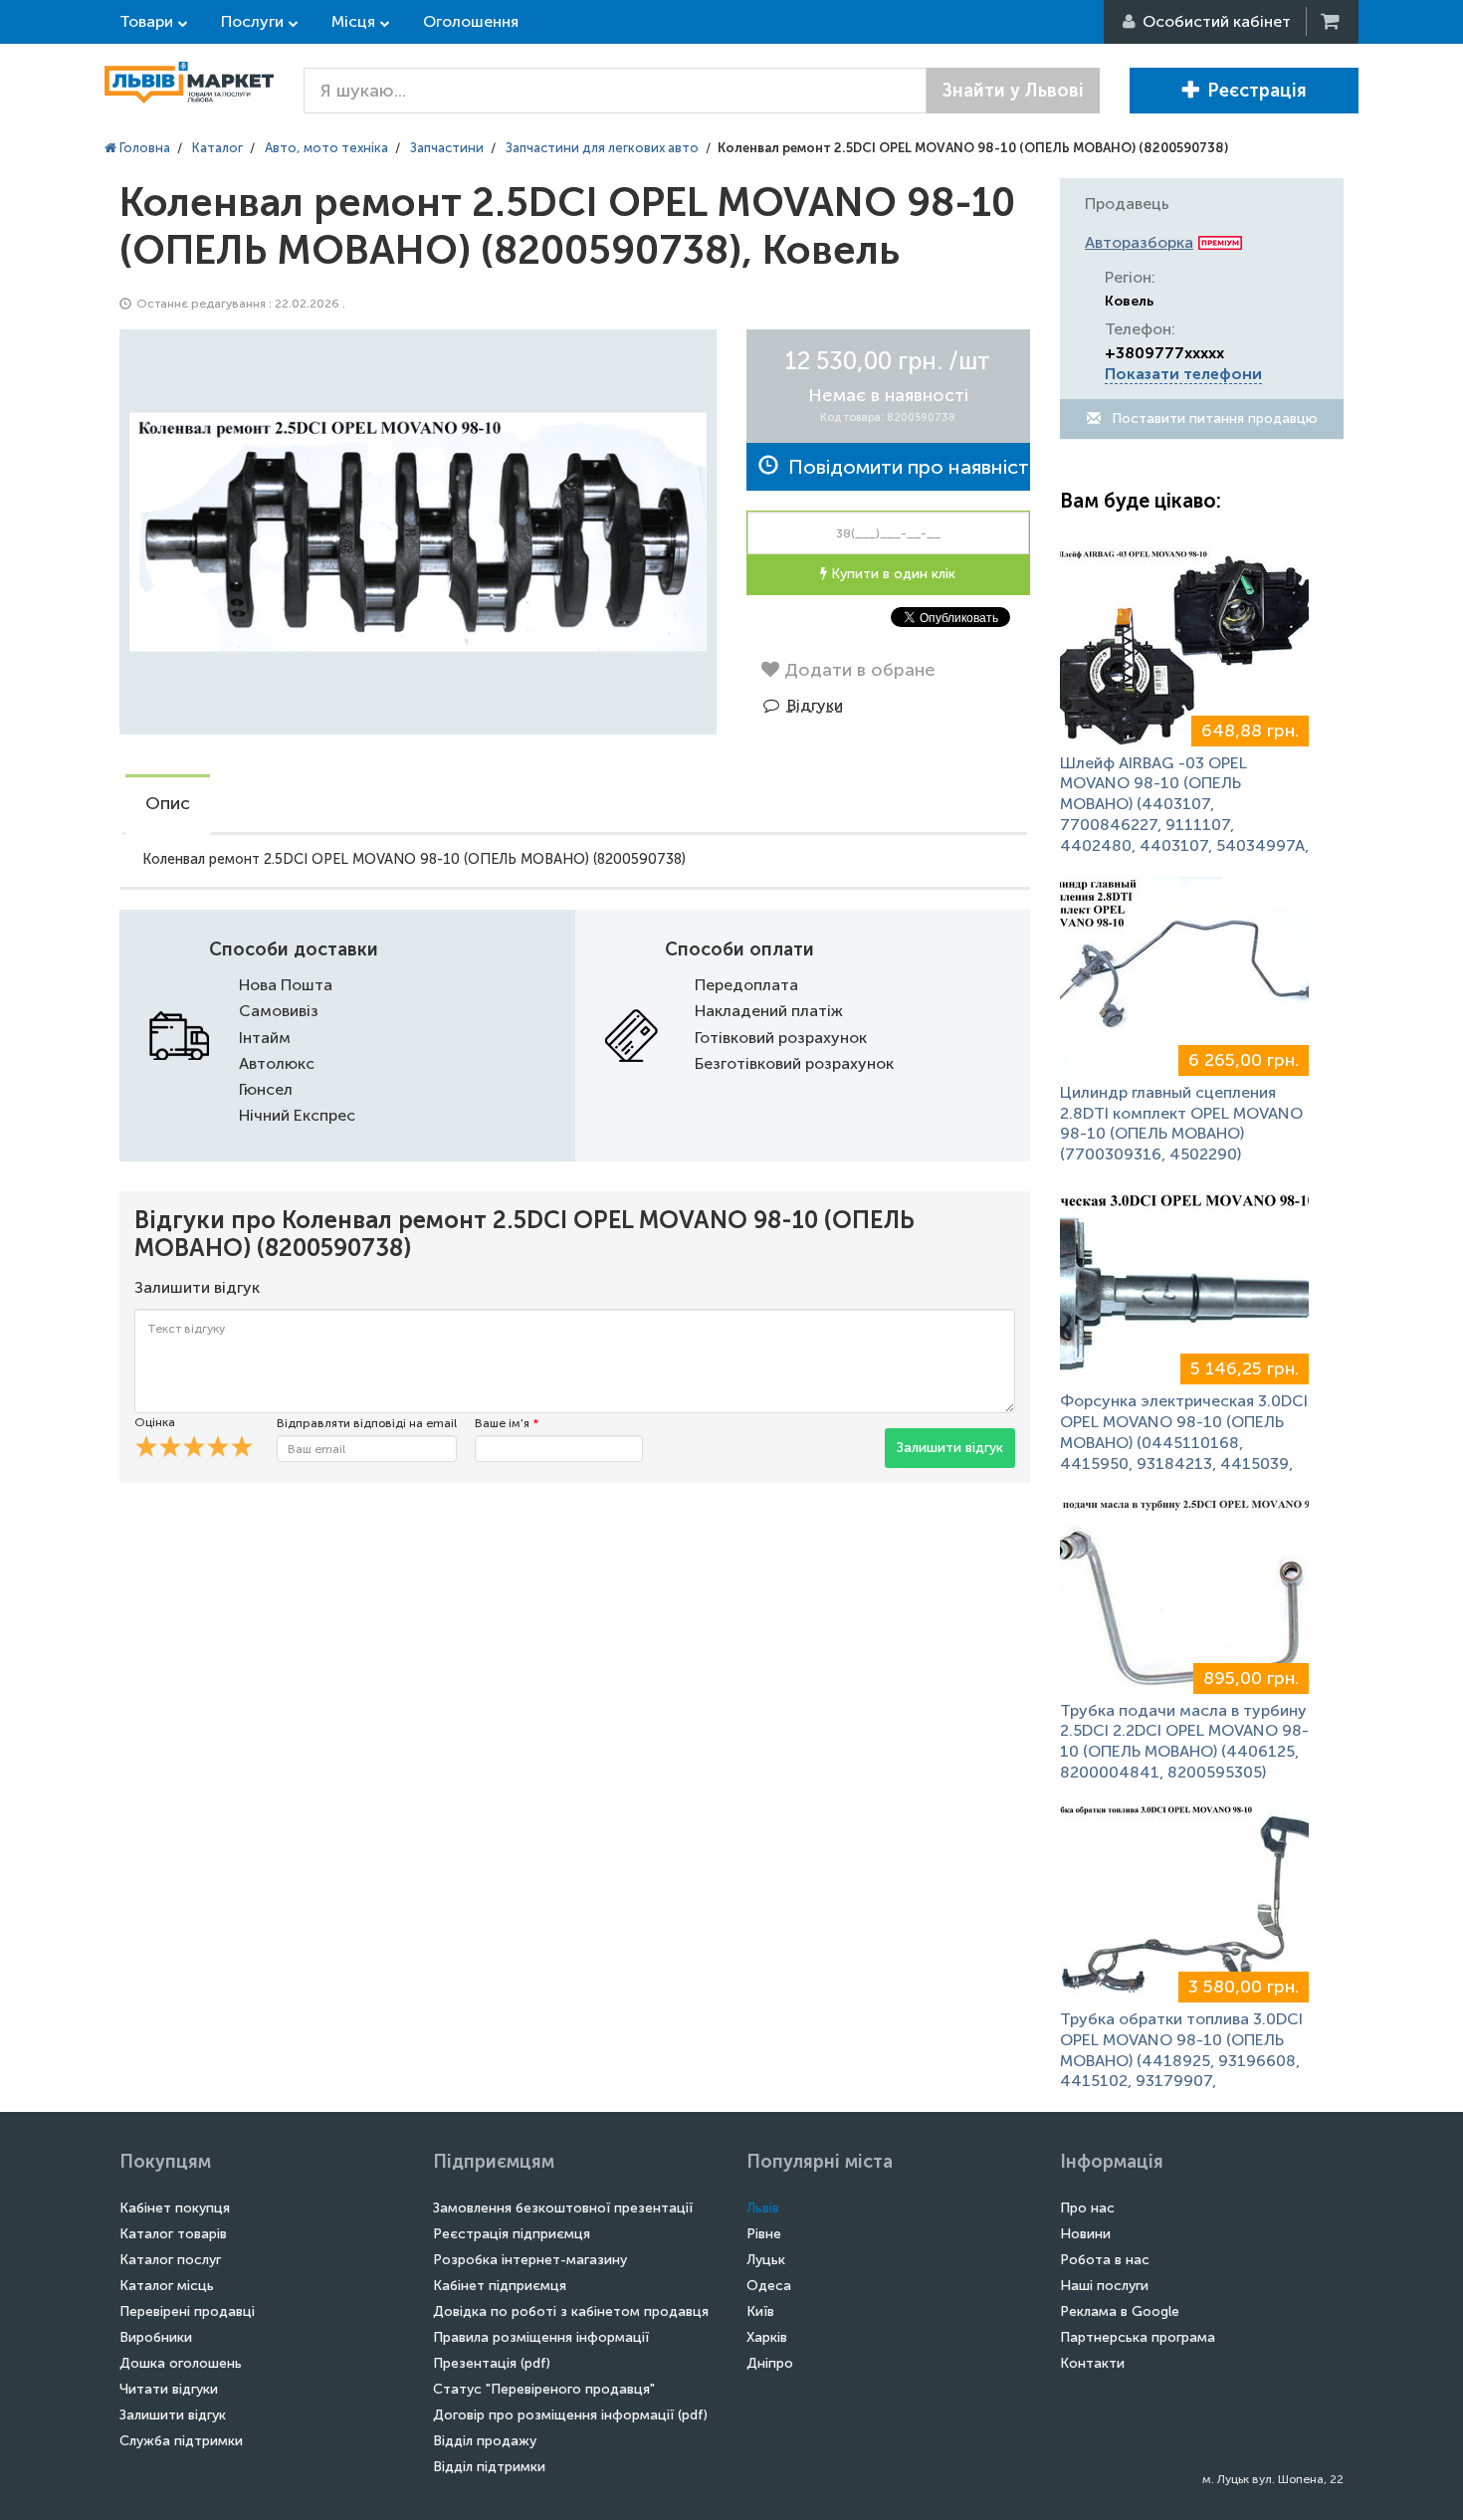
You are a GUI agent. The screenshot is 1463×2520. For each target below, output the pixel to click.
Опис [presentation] (168, 803)
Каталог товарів (173, 2234)
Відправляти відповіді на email (367, 1423)
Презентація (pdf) (492, 2363)
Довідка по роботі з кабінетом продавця (571, 2311)
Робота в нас (1105, 2260)
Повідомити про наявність (904, 467)
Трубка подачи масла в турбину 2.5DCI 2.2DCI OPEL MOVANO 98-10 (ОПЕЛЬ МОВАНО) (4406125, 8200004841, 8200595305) (1184, 1741)
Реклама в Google (1120, 2311)
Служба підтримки (181, 2441)
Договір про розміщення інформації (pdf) (570, 2415)
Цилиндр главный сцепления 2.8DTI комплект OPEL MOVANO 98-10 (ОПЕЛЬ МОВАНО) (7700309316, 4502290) (1181, 1123)
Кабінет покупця (175, 2208)
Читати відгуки (169, 2389)
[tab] (168, 805)
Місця (353, 21)
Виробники (156, 2337)
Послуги (252, 21)
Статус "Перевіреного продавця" (544, 2389)
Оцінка (155, 1422)
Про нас (1087, 2208)
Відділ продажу (485, 2441)
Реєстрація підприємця (512, 2234)
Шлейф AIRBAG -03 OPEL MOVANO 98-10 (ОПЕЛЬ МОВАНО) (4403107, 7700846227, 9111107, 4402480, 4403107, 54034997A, (1184, 804)
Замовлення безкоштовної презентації (563, 2208)
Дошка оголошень (181, 2363)
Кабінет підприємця (500, 2286)
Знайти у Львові (1013, 91)
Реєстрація (1257, 91)
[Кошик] (1332, 21)
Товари (146, 21)
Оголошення (471, 21)
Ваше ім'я (507, 1423)
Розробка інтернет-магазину (530, 2260)
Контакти (1092, 2363)
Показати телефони (1183, 374)
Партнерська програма (1138, 2337)
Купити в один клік (891, 574)
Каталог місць (167, 2286)
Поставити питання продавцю (1213, 419)
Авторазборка (1139, 242)
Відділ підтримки (489, 2467)
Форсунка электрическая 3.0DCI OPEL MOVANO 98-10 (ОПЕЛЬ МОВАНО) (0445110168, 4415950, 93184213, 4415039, (1184, 1432)
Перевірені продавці (187, 2311)
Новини (1085, 2234)
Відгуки (815, 705)
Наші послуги (1104, 2286)
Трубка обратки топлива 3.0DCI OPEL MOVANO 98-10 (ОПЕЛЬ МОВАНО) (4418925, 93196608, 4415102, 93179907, (1181, 2050)
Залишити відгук (950, 1448)
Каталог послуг (170, 2260)
